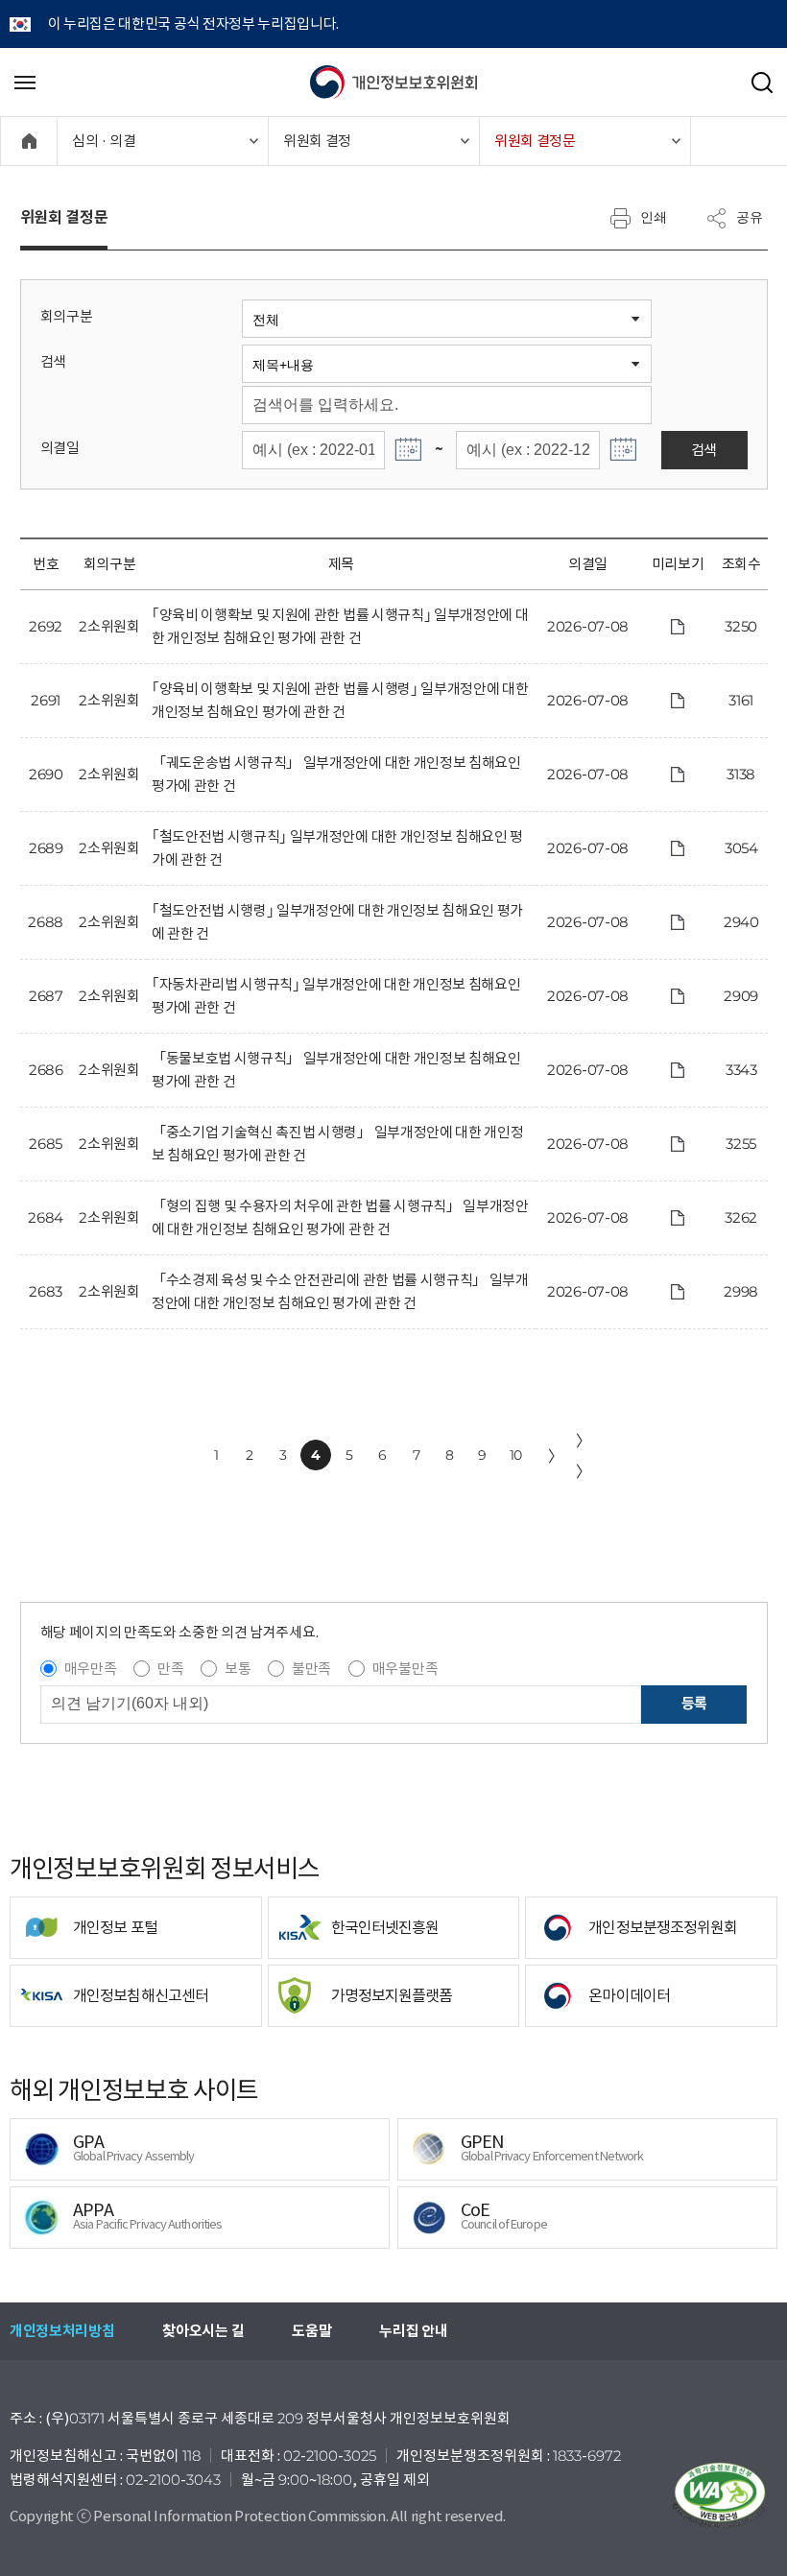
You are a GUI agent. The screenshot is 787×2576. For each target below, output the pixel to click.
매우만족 (91, 1669)
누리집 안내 (413, 2331)
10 (516, 1455)
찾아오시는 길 (203, 2331)
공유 (750, 217)
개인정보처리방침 (62, 2331)
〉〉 (584, 1456)
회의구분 (67, 316)
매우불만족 (405, 1669)
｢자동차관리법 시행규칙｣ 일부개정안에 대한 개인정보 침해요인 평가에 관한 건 (336, 996)
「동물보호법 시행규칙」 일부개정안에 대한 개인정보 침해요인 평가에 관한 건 (336, 1070)
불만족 (311, 1669)
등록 (694, 1703)
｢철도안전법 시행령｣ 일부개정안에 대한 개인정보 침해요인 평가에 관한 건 (337, 922)
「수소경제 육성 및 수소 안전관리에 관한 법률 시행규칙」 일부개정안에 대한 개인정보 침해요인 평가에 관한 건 (340, 1291)
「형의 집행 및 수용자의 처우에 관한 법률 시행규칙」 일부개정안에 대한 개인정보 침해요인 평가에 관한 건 (340, 1217)
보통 (238, 1669)
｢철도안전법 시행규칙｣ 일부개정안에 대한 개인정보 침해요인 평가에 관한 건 (337, 848)
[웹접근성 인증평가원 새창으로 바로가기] (720, 2495)
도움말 (311, 2331)
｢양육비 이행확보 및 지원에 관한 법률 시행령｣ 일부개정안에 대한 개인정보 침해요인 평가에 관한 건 (340, 700)
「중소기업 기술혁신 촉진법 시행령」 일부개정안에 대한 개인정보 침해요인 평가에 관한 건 (337, 1144)
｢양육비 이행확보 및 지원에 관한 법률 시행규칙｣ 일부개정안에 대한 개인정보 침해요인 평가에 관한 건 (340, 626)
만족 (170, 1669)
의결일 (60, 448)
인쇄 (654, 217)
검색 (53, 361)
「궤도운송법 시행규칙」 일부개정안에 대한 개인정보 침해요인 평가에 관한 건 (336, 774)
